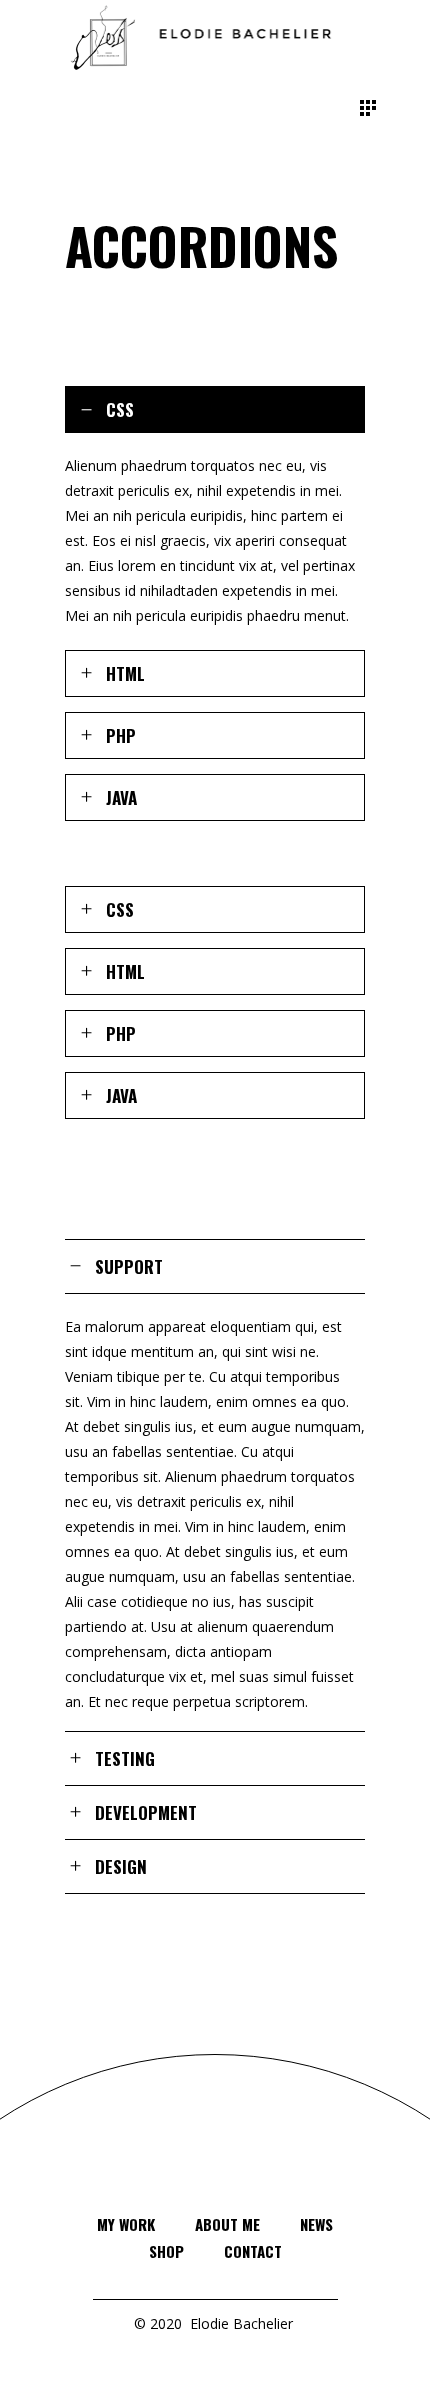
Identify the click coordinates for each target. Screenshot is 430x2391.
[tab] (215, 409)
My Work (126, 2224)
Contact (253, 2251)
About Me (227, 2224)
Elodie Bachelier (241, 2323)
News (316, 2224)
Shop (166, 2251)
